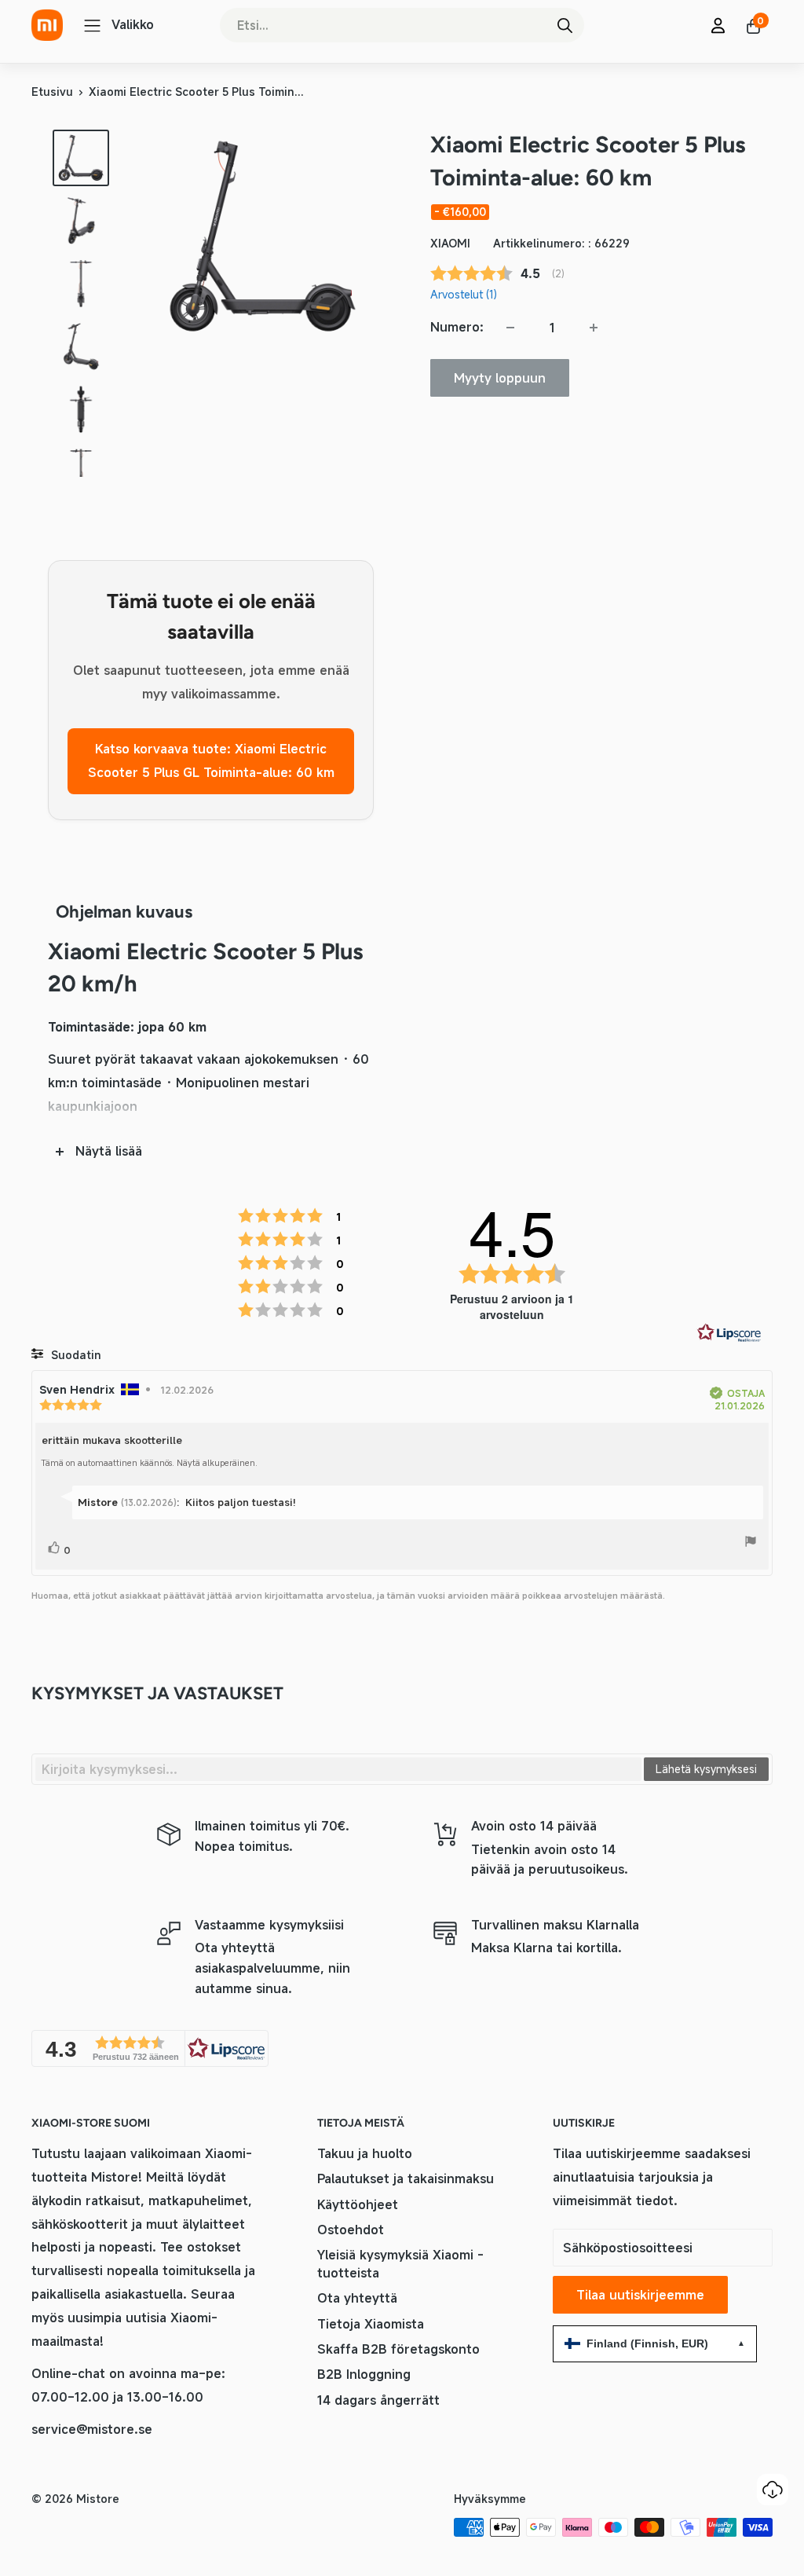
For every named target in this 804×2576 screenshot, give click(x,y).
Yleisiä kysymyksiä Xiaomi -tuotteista (400, 2263)
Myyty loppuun (500, 378)
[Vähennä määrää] (510, 328)
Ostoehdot (351, 2230)
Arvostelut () (464, 294)
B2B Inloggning (364, 2374)
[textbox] (338, 1769)
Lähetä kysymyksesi (706, 1769)
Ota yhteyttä (357, 2298)
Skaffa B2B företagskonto (398, 2349)
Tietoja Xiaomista (371, 2324)
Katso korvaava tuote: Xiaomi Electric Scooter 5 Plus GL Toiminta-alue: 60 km (211, 760)
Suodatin (75, 1355)
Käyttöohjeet (358, 2204)
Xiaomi (450, 243)
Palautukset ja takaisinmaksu (406, 2178)
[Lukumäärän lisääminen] (594, 328)
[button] (150, 2048)
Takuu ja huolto (365, 2153)
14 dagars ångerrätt (378, 2400)
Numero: (457, 327)
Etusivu (52, 92)
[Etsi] (565, 25)
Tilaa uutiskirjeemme (640, 2295)
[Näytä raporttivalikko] (751, 1544)
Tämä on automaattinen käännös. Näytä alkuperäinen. (149, 1463)
